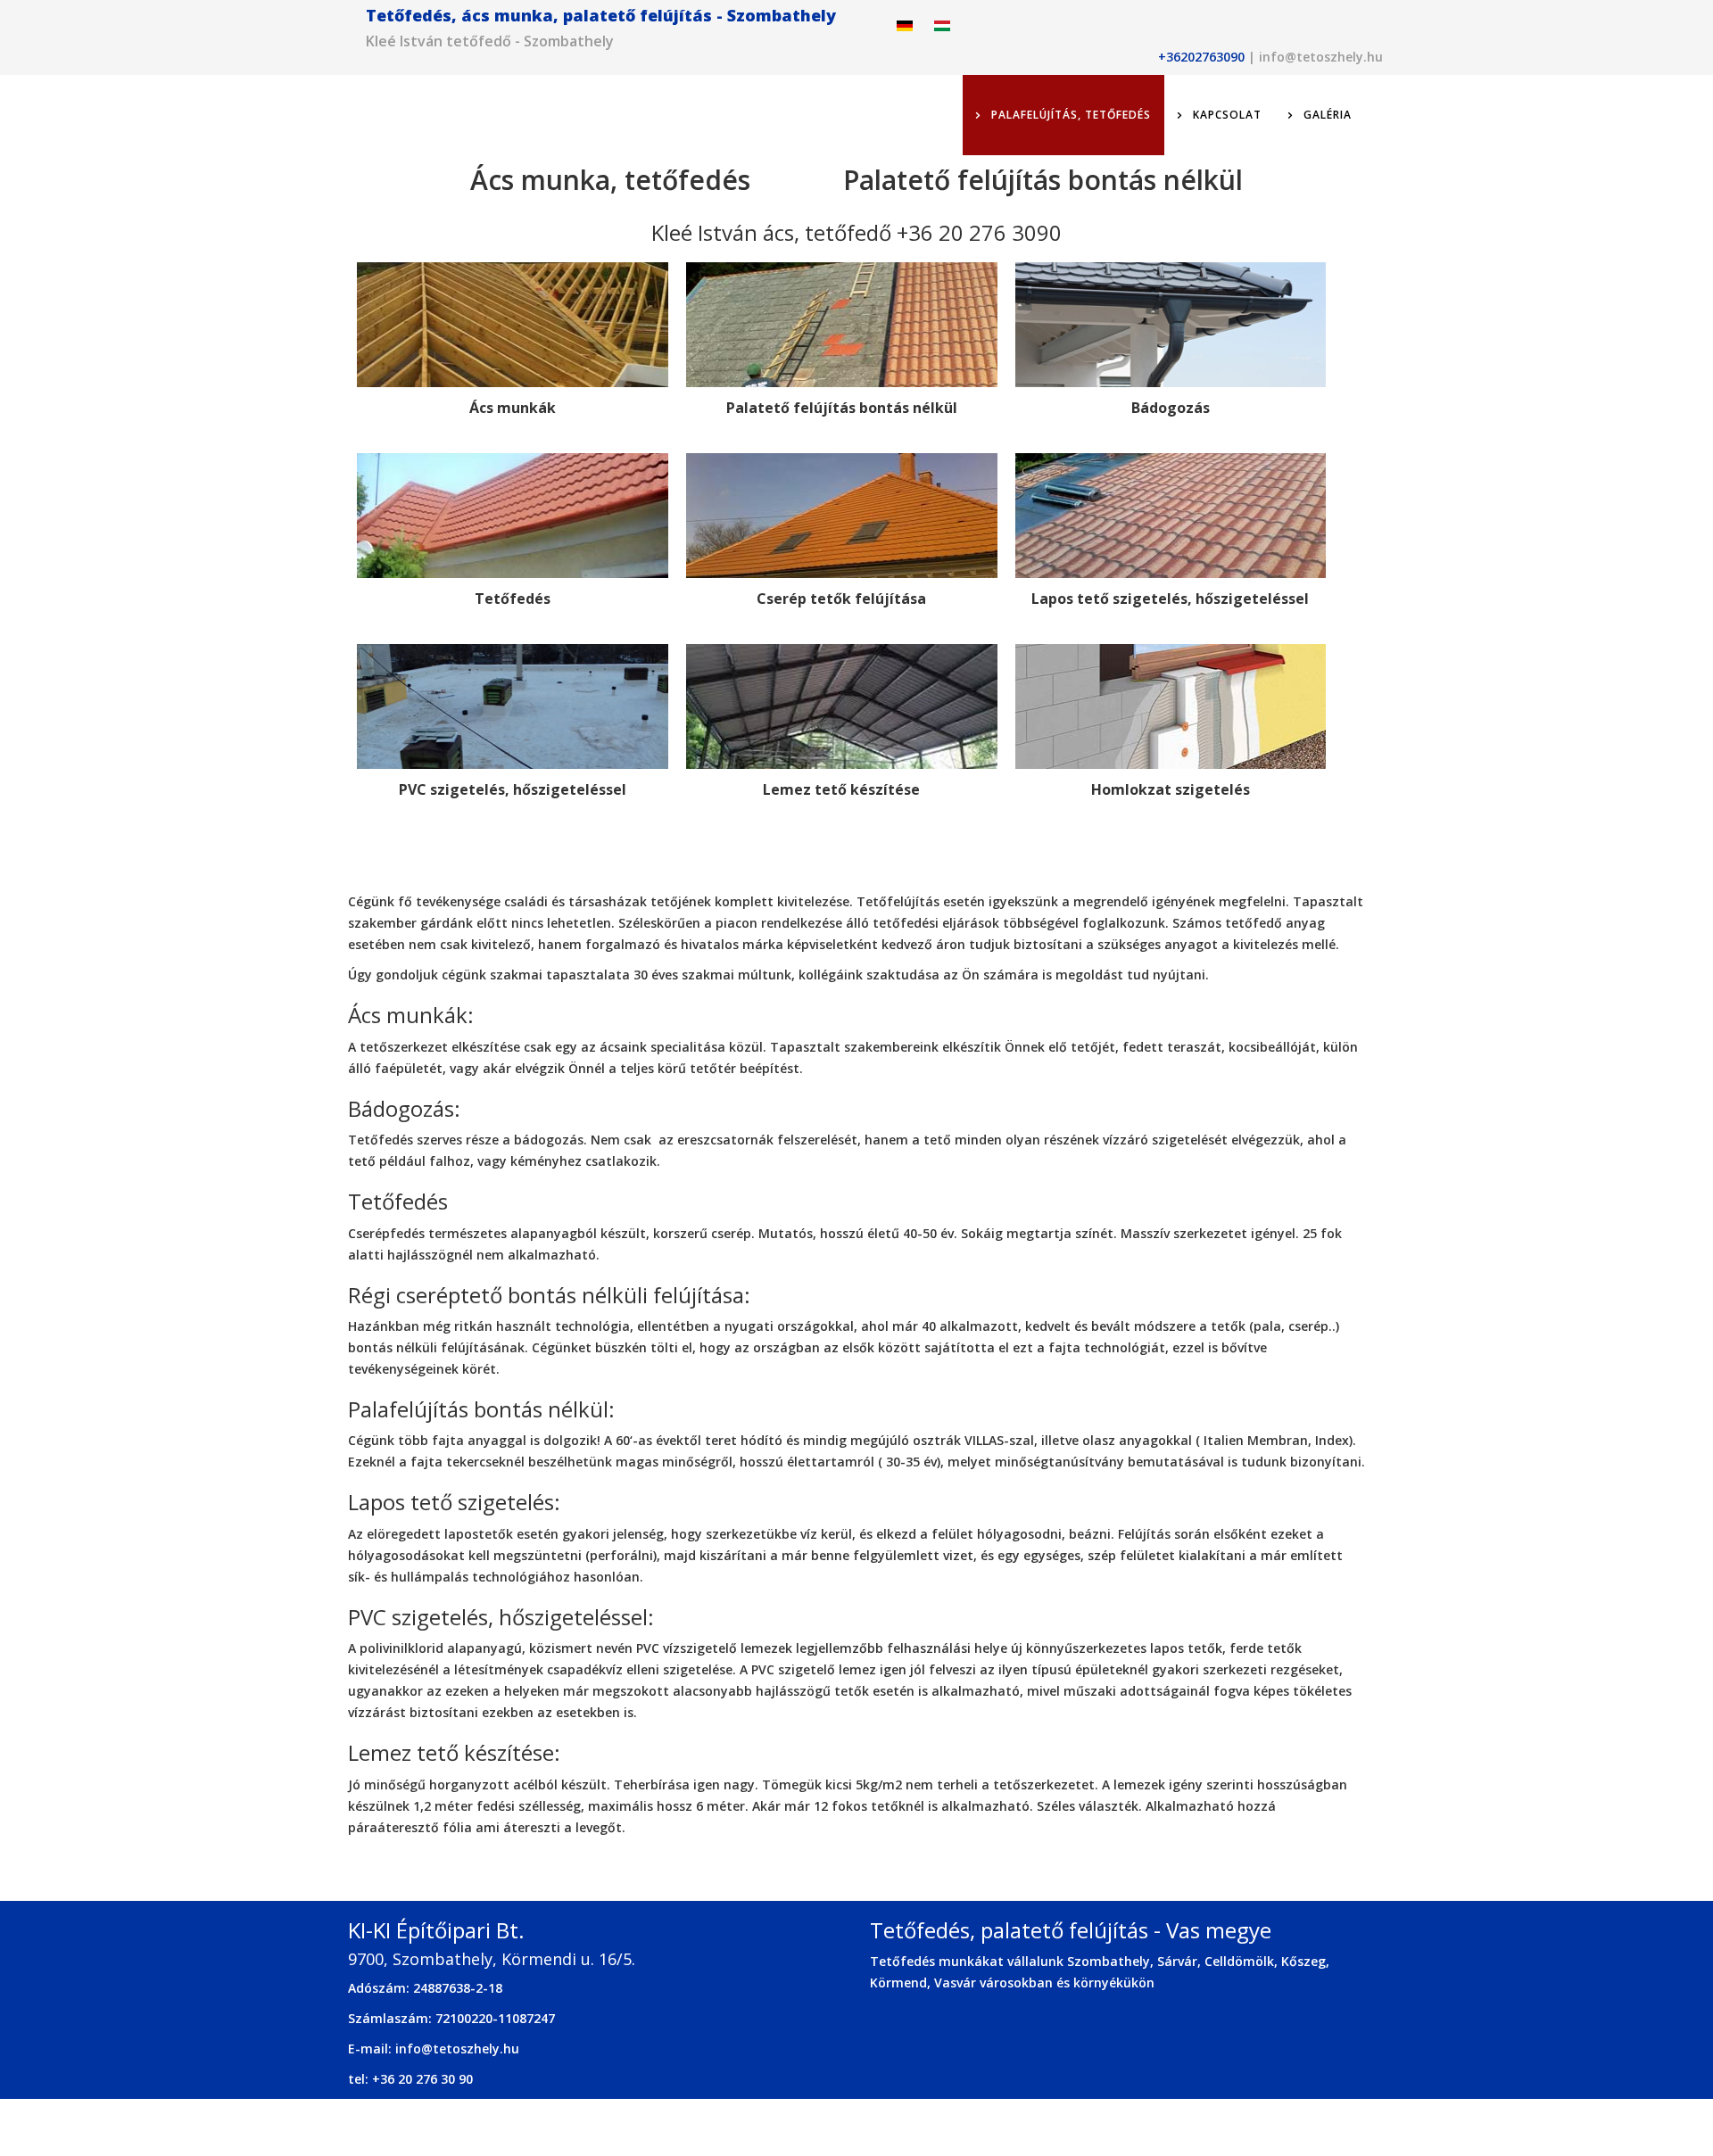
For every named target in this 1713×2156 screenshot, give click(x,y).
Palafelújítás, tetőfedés (1069, 115)
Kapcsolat (1225, 115)
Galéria (1326, 115)
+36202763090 (1201, 57)
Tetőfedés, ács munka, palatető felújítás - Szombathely (601, 15)
